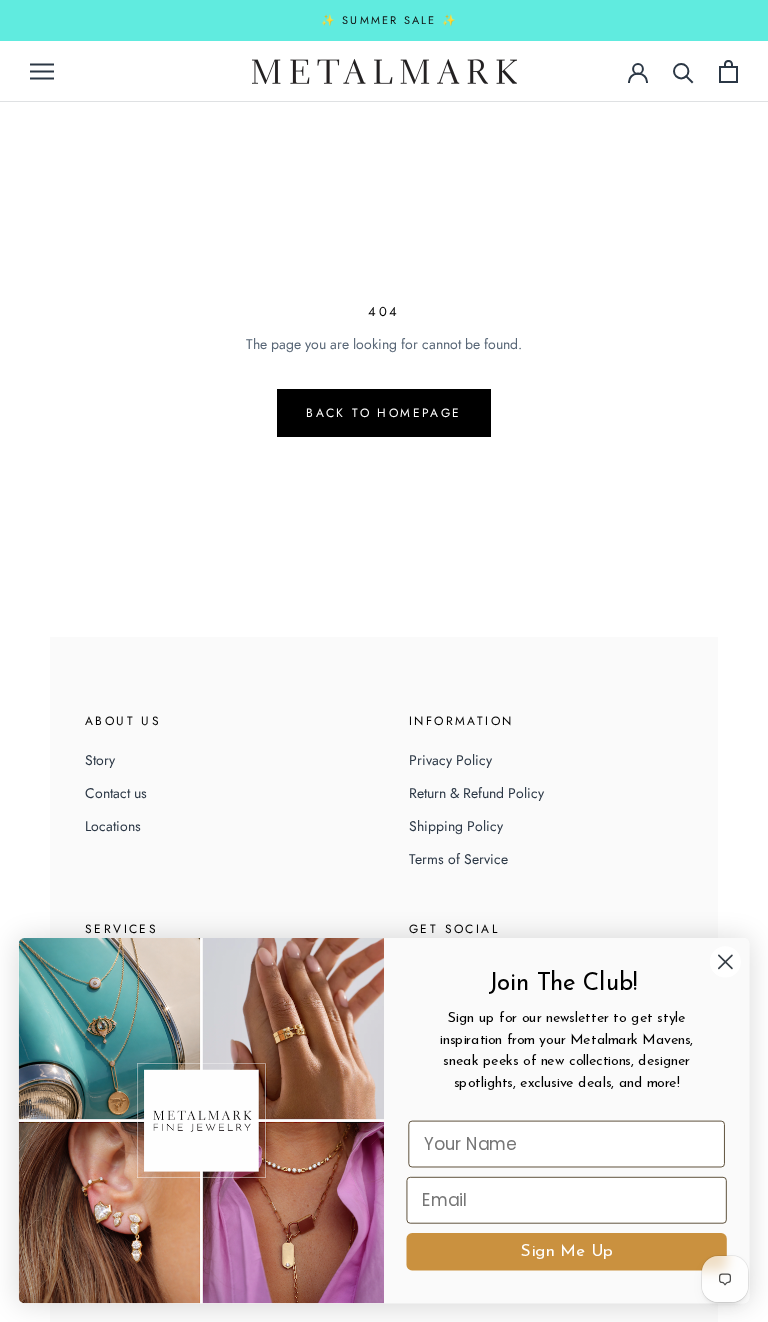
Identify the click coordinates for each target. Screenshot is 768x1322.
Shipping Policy (456, 826)
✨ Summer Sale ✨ (389, 20)
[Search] (683, 71)
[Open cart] (728, 71)
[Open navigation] (42, 70)
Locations (113, 826)
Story (100, 760)
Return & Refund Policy (476, 793)
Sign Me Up (566, 1251)
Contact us (116, 793)
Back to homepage (383, 413)
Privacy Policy (450, 760)
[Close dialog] (725, 961)
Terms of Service (458, 859)
